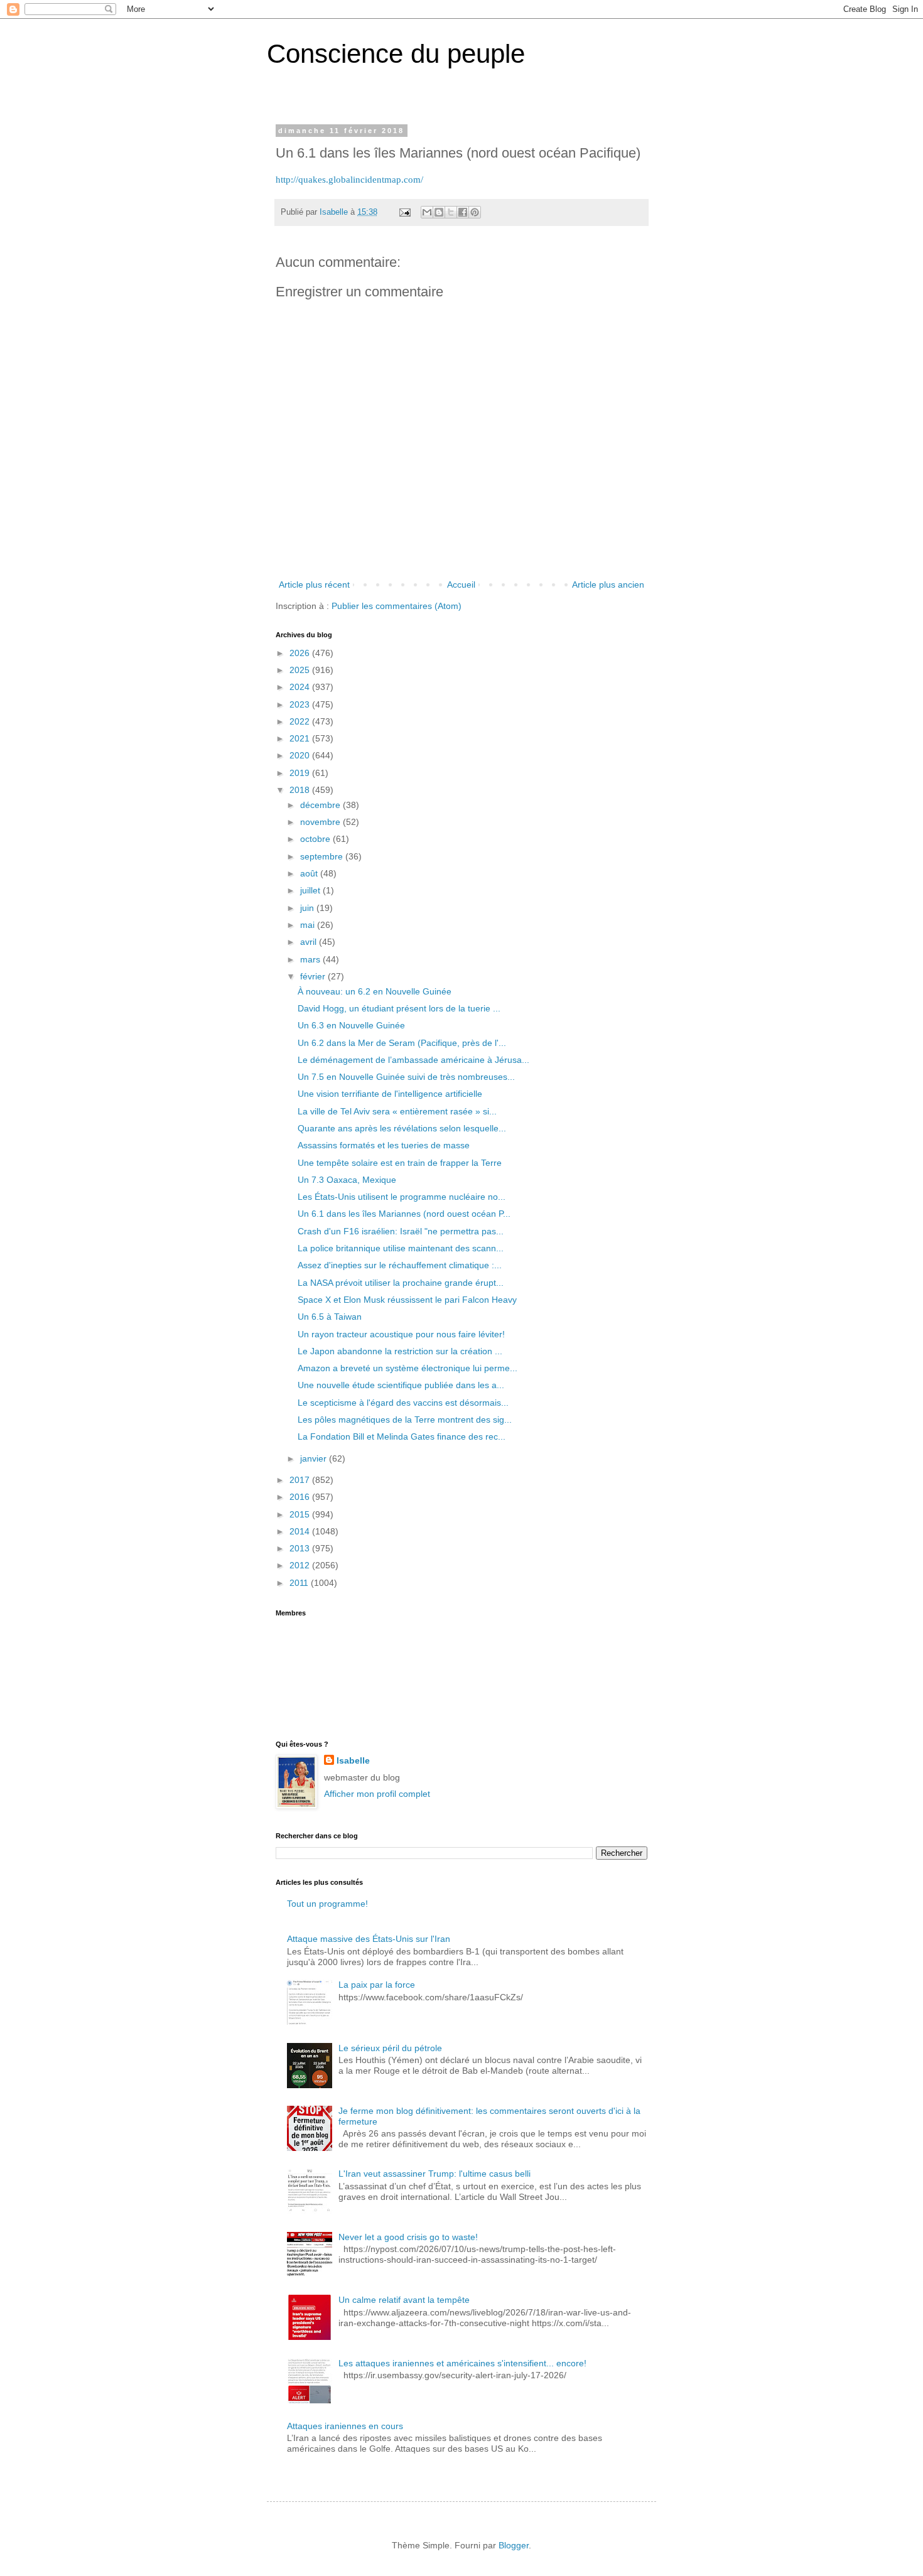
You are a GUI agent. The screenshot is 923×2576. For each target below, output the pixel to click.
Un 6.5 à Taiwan (330, 1317)
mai (309, 925)
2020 (301, 755)
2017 (301, 1480)
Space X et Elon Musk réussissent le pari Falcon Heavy (407, 1300)
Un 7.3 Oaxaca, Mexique (347, 1180)
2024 (301, 687)
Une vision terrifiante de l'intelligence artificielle (390, 1094)
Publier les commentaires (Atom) (397, 606)
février (314, 976)
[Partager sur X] (451, 212)
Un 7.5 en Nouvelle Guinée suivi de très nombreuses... (406, 1077)
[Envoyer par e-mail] (427, 212)
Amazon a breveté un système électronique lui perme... (408, 1368)
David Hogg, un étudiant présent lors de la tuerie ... (399, 1008)
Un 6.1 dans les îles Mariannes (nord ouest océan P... (404, 1214)
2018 (301, 790)
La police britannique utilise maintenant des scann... (401, 1248)
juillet (311, 890)
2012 (301, 1565)
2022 (301, 721)
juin (308, 908)
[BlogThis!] (439, 212)
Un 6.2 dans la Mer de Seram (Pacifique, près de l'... (402, 1043)
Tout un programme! (327, 1904)
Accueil (461, 585)
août (310, 873)
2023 (301, 704)
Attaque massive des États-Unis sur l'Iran (369, 1939)
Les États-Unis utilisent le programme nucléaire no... (402, 1197)
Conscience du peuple (396, 54)
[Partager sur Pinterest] (475, 212)
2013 (301, 1548)
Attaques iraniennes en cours (345, 2426)
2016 (301, 1497)
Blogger (514, 2545)
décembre (321, 805)
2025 (301, 670)
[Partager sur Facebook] (463, 212)
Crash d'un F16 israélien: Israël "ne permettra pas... (401, 1231)
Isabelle (353, 1760)
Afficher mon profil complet (377, 1794)
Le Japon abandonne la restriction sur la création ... (400, 1351)
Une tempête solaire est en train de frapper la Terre (400, 1163)
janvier (315, 1458)
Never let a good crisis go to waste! (408, 2237)
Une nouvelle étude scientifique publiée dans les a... (401, 1385)
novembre (321, 822)
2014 (301, 1531)
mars (311, 959)
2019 (301, 773)
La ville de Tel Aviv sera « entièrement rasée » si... (397, 1111)
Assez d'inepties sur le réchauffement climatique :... (400, 1265)
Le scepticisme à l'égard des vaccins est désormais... (403, 1403)
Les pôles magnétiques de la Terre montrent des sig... (405, 1420)
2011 (300, 1583)
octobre (316, 839)
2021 (301, 738)
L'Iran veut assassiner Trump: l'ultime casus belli (435, 2174)
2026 (301, 653)
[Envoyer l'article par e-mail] (404, 212)
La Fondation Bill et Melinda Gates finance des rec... (402, 1436)
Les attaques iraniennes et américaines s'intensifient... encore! (462, 2363)
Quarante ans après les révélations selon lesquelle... (402, 1128)
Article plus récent (314, 585)
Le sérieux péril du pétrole (390, 2048)
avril (310, 942)
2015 (301, 1514)
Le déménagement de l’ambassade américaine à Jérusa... (413, 1060)
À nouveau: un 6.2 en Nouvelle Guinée (375, 991)
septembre (323, 856)
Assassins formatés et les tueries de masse (384, 1145)
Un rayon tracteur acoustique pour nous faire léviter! (401, 1334)
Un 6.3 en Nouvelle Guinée (351, 1025)
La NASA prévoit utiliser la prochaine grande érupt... (401, 1283)
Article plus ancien (608, 585)
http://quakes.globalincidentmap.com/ (349, 179)
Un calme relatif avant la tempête (404, 2300)
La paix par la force (377, 1985)
